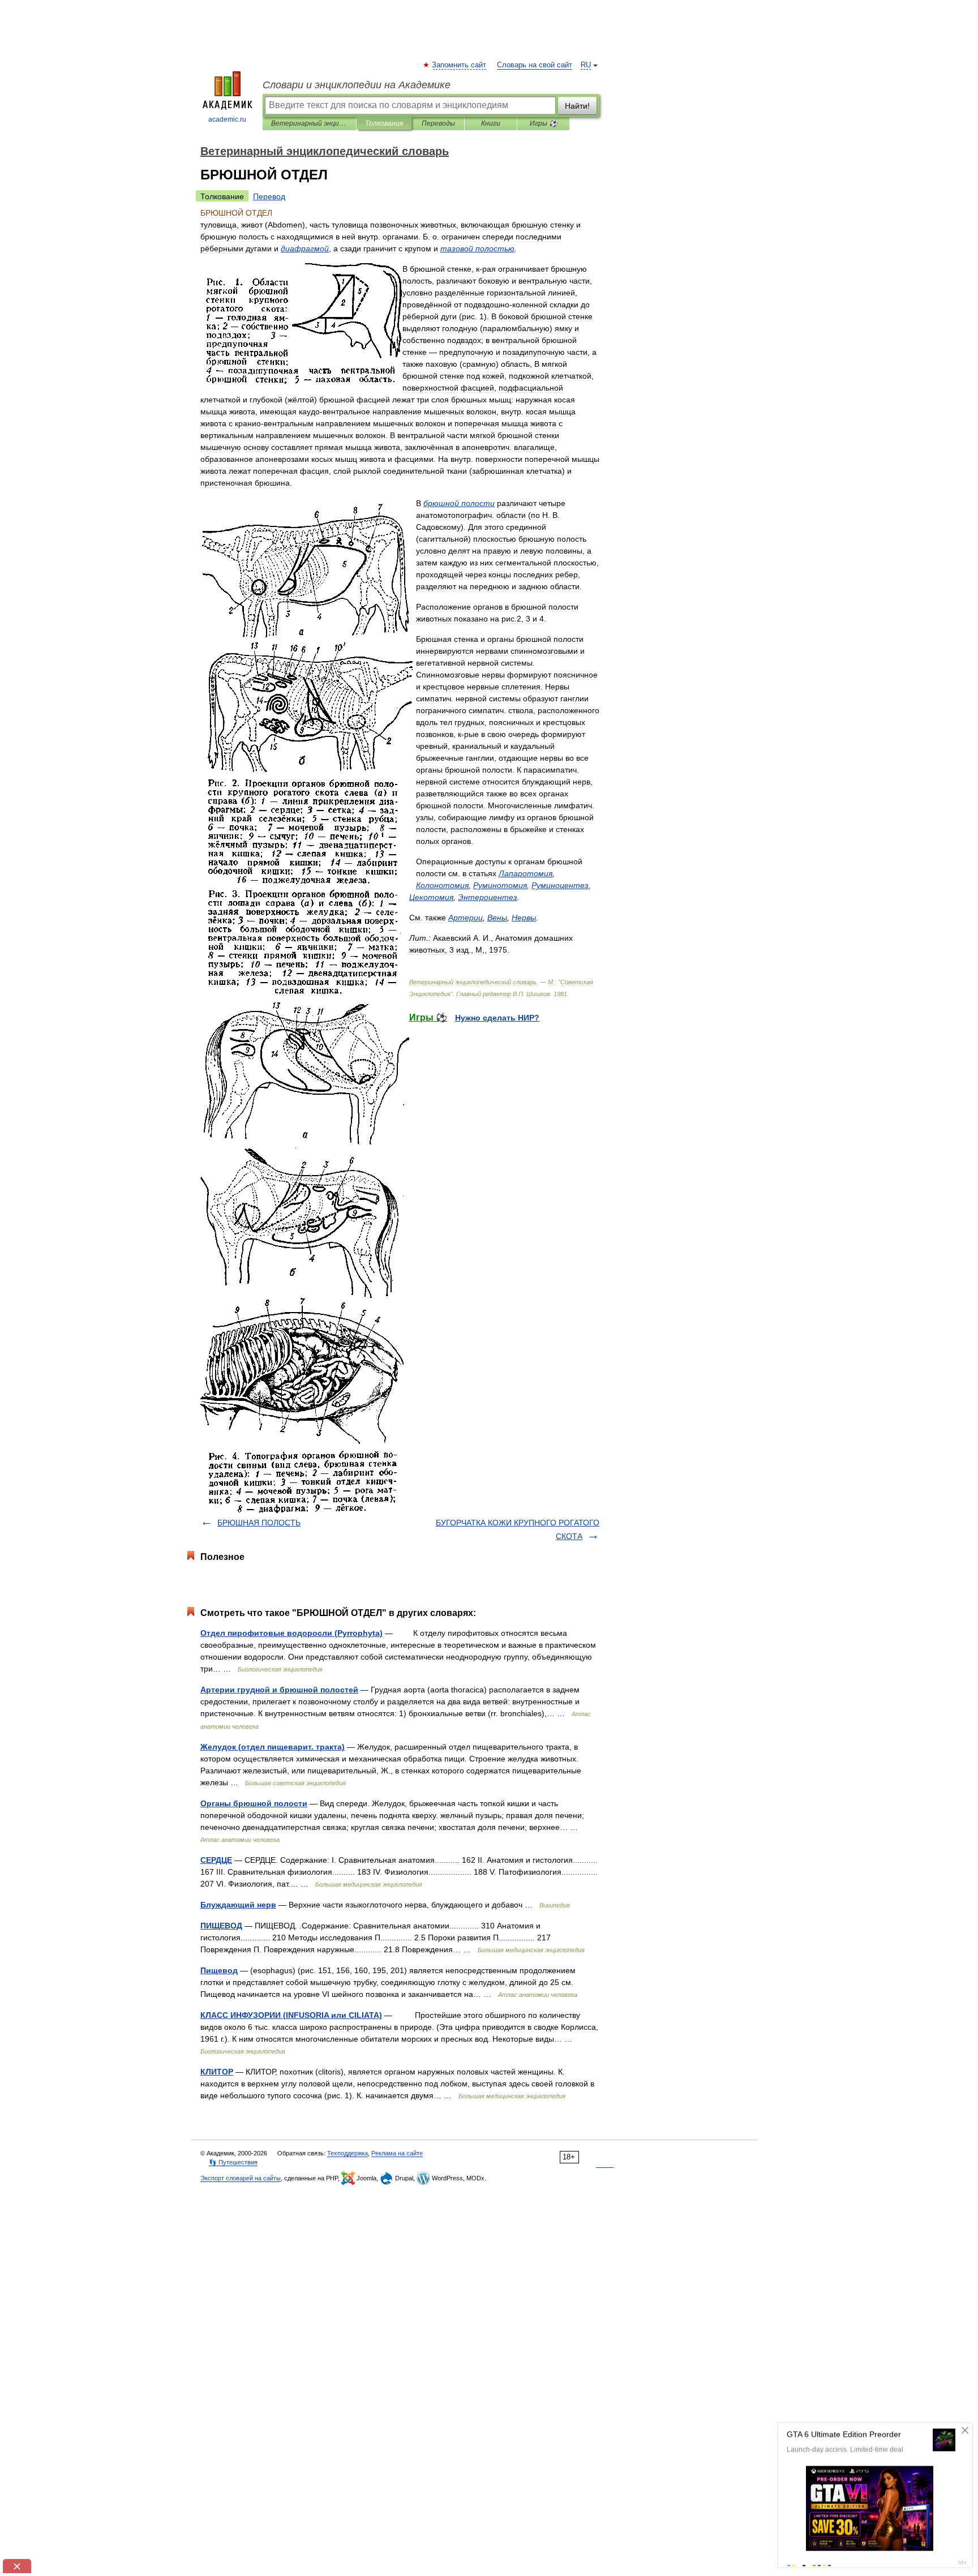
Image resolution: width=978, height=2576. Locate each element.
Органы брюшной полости (254, 1803)
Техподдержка (348, 2153)
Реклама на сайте (397, 2153)
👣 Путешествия (233, 2162)
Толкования (384, 123)
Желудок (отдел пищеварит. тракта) (273, 1747)
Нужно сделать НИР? (497, 1018)
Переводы (438, 123)
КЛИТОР (217, 2072)
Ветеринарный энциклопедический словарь (309, 123)
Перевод (269, 196)
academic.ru (227, 119)
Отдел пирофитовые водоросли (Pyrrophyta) (291, 1633)
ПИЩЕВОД (221, 1926)
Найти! (577, 106)
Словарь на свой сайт (535, 65)
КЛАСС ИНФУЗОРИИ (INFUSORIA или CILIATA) (291, 2015)
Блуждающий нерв (238, 1905)
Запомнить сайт (460, 65)
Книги (491, 123)
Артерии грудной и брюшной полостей (279, 1690)
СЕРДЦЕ (216, 1860)
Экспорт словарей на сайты (241, 2178)
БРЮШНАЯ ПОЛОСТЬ (259, 1523)
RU (586, 65)
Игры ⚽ (544, 123)
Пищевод (219, 1970)
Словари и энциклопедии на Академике (357, 85)
